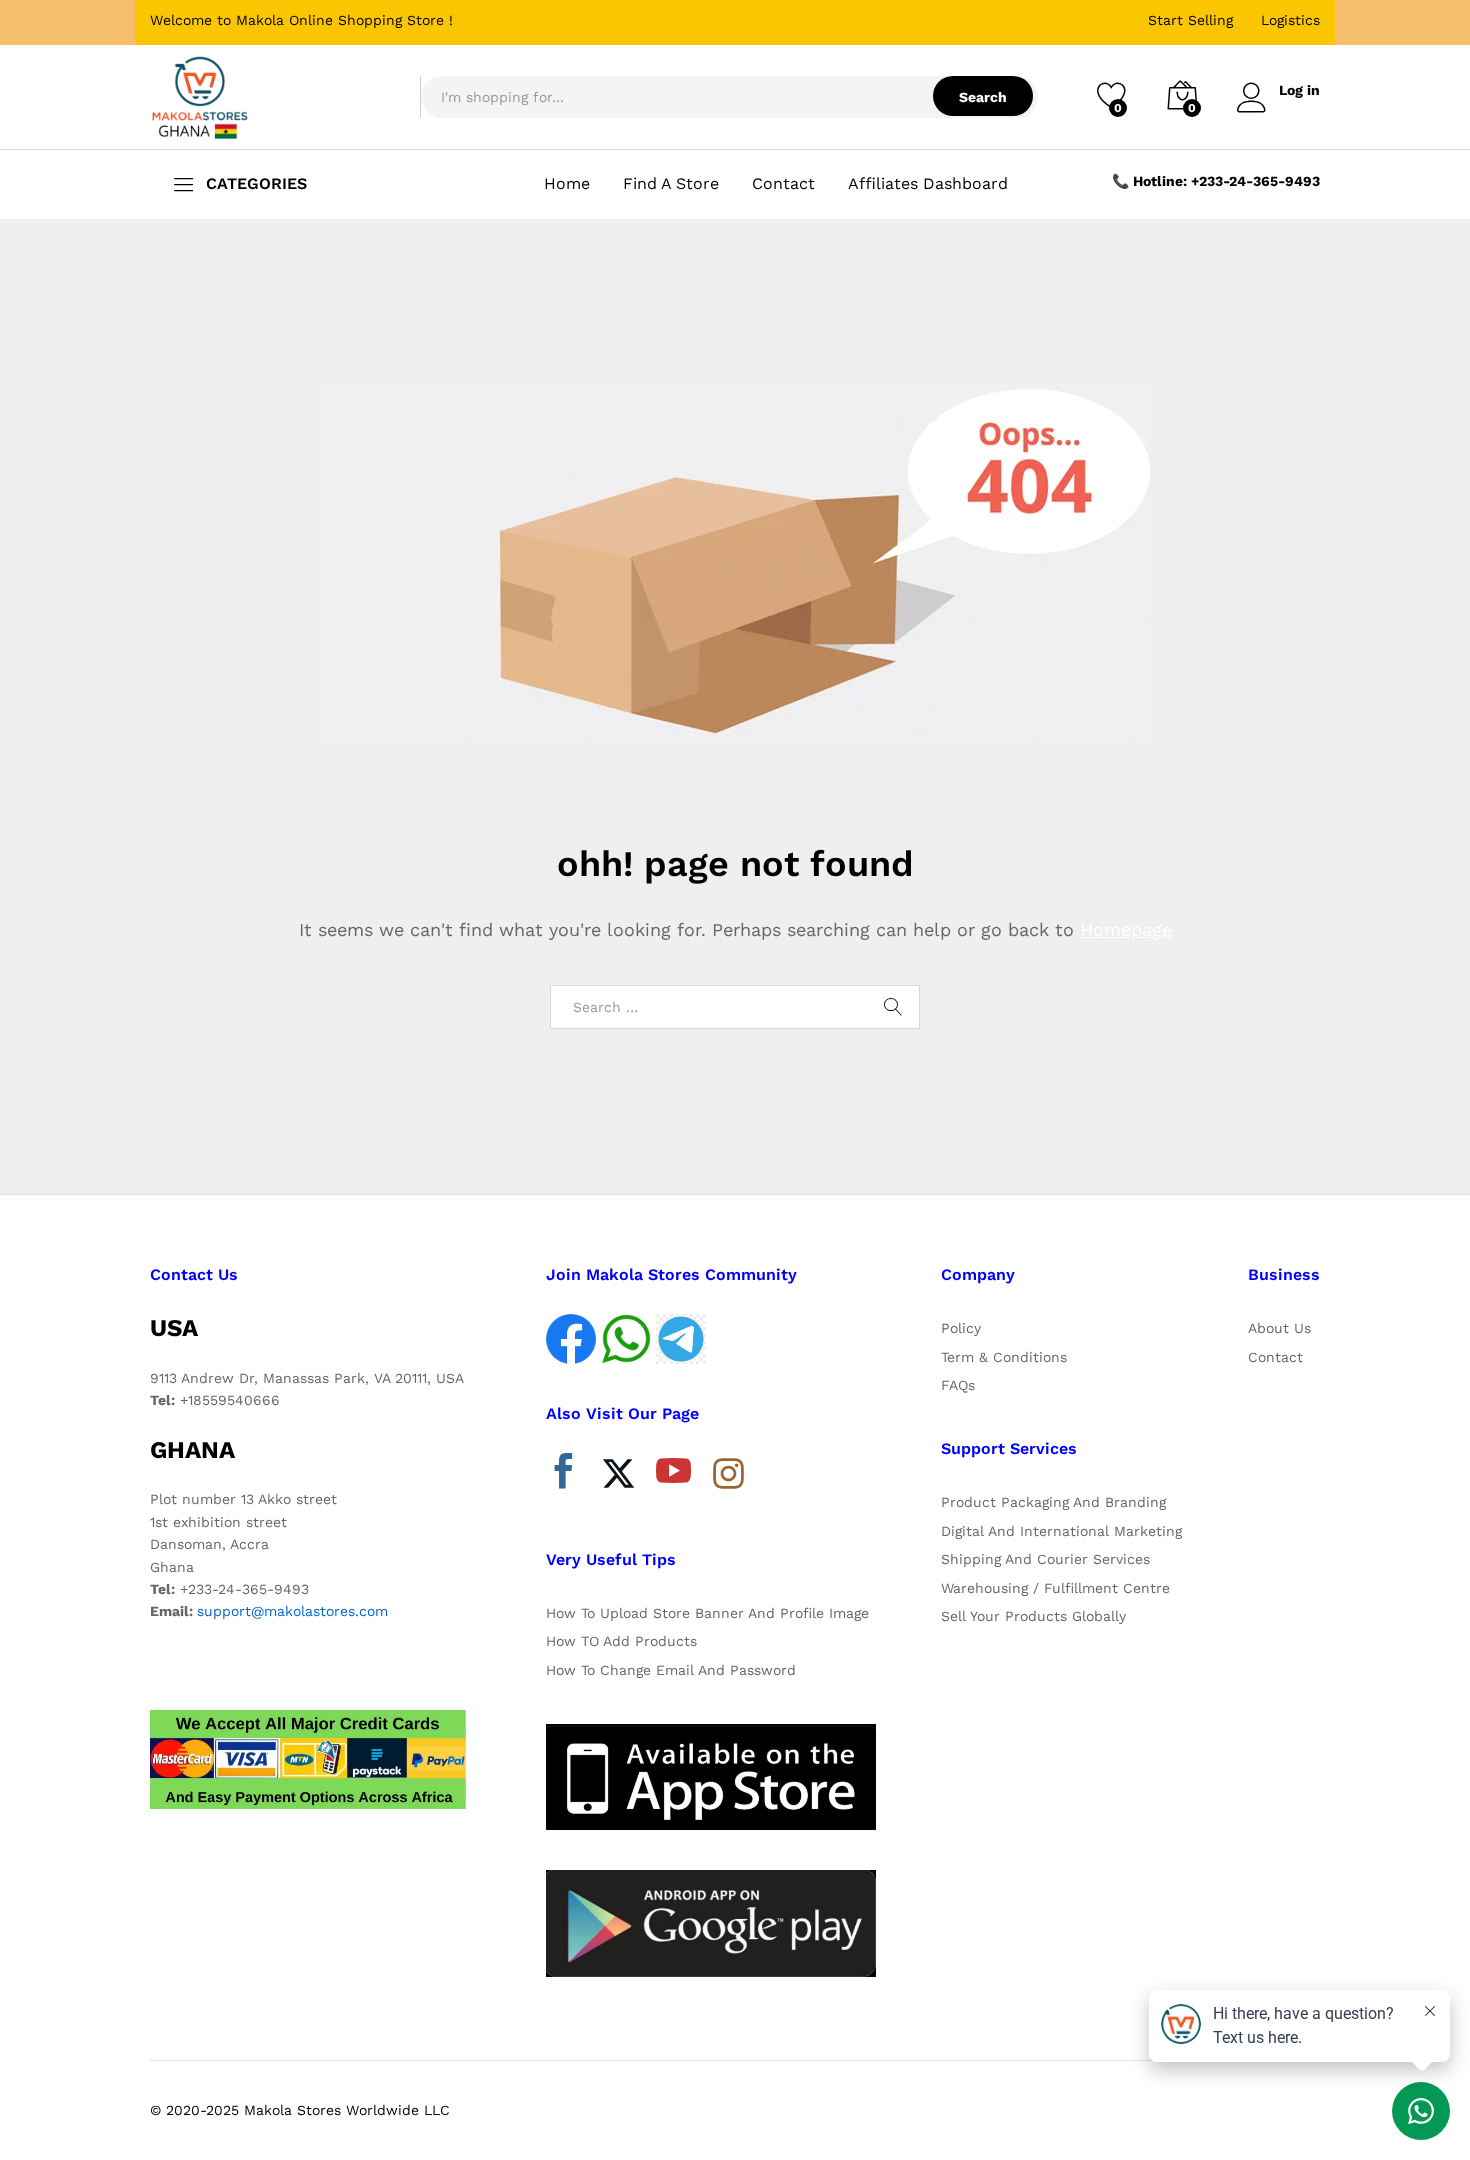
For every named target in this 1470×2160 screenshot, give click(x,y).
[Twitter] (618, 1476)
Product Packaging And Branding (1053, 1502)
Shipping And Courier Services (1045, 1559)
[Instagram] (728, 1475)
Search (983, 97)
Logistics (1290, 20)
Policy (961, 1328)
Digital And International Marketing (1061, 1531)
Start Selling (1190, 20)
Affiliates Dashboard (928, 184)
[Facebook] (563, 1476)
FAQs (958, 1385)
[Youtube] (673, 1476)
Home (567, 184)
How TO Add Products (621, 1641)
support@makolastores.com (292, 1611)
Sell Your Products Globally (1033, 1616)
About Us (1279, 1328)
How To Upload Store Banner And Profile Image (707, 1613)
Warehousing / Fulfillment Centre (1055, 1588)
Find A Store (671, 184)
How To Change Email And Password (671, 1670)
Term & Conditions (1004, 1357)
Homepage (1126, 929)
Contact (783, 184)
